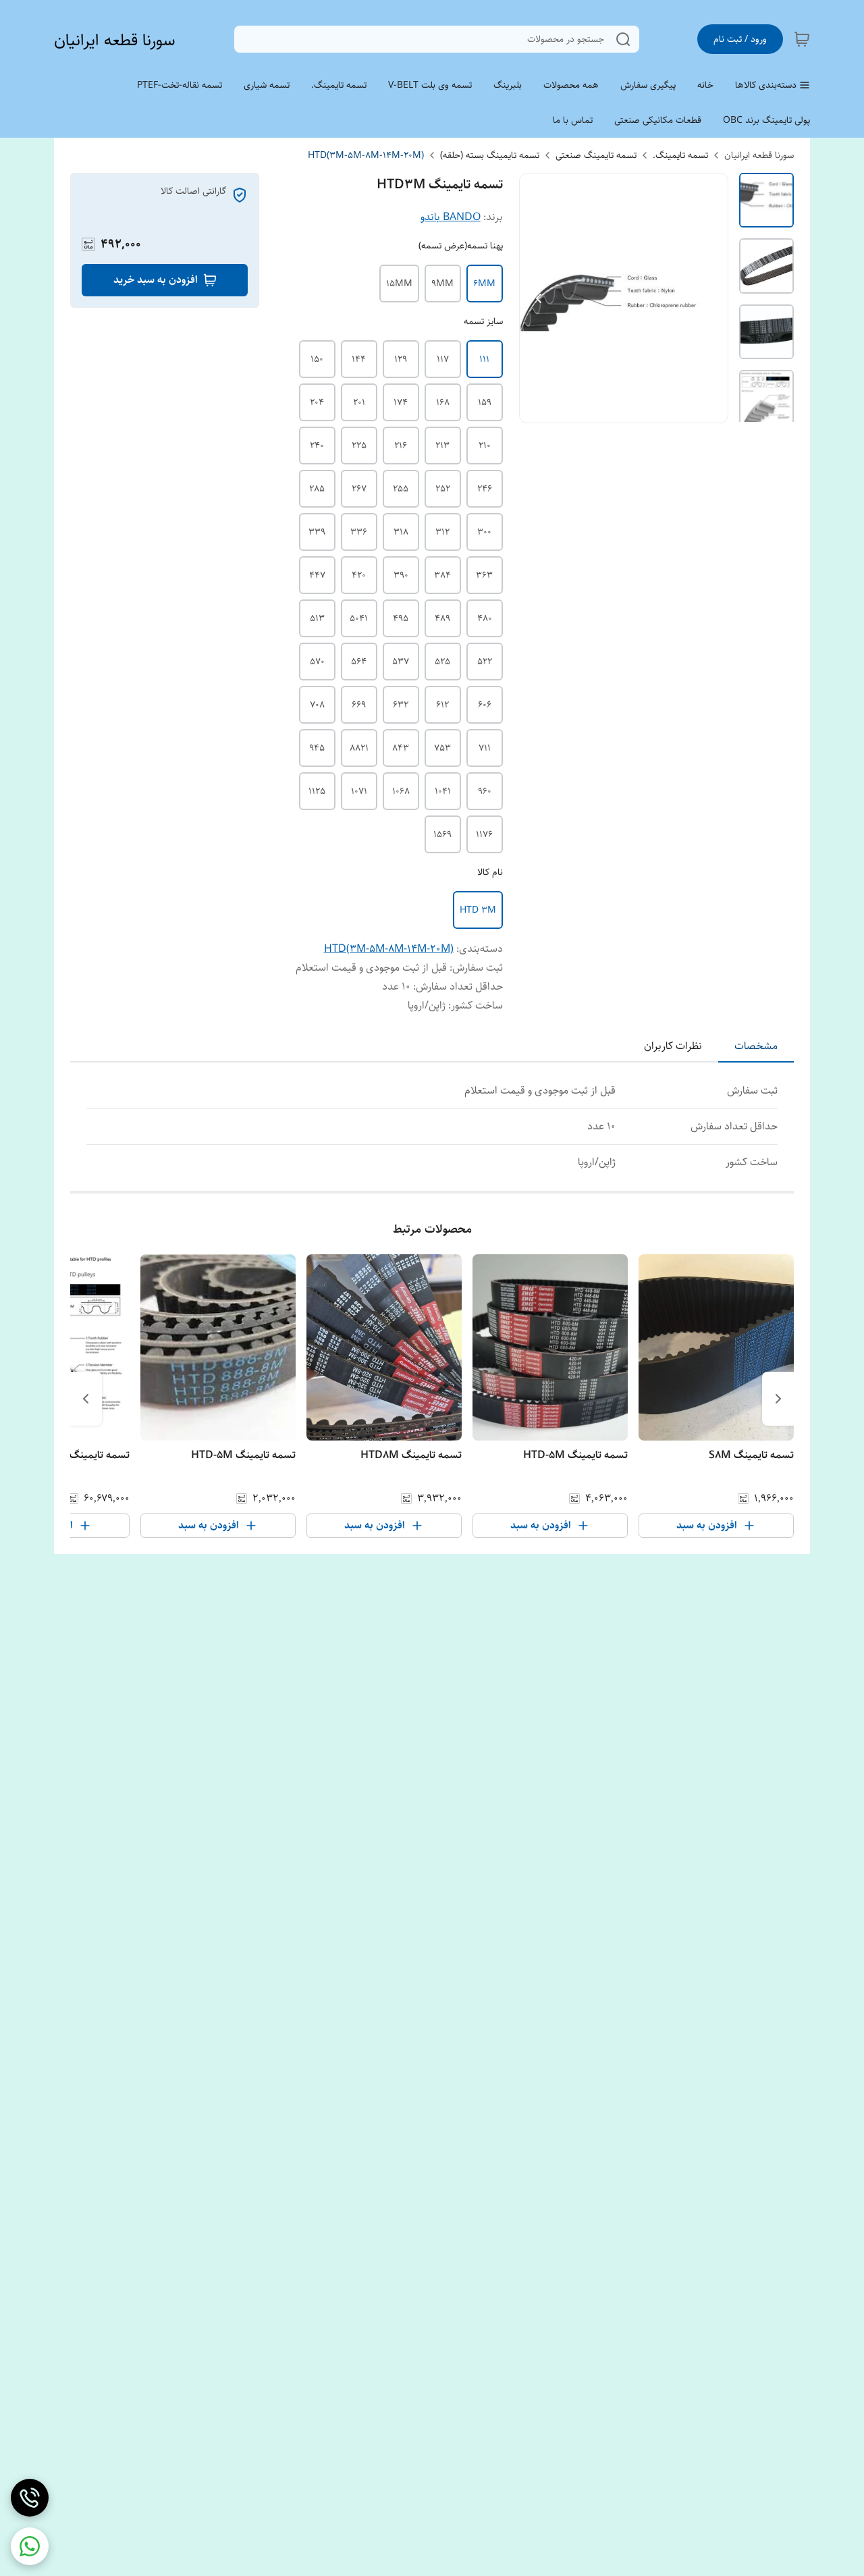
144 (359, 359)
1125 (317, 791)
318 (401, 532)
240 (317, 446)
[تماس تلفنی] (30, 2498)
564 (359, 662)
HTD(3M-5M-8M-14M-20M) (366, 155)
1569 (442, 834)
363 (484, 575)
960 (485, 791)
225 (359, 446)
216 (401, 446)
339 (317, 532)
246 (485, 489)
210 (485, 446)
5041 (359, 618)
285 (317, 489)
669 (359, 705)
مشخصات (756, 1046)
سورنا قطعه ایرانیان (115, 40)
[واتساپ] (30, 2546)
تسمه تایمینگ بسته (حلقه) (490, 155)
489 (442, 618)
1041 (443, 791)
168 (443, 402)
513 (317, 618)
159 (485, 402)
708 (317, 705)
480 (485, 618)
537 (401, 662)
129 (401, 359)
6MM (484, 284)
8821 (359, 748)
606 (485, 705)
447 (317, 575)
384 (442, 575)
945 (317, 748)
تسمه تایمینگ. (680, 155)
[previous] (778, 1399)
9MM (442, 284)
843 (401, 748)
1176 (484, 834)
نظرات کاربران (673, 1046)
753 (442, 748)
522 (485, 662)
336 (359, 532)
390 (401, 575)
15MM (399, 284)
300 (484, 532)
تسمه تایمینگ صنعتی (596, 155)
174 (401, 402)
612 (442, 705)
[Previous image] (539, 298)
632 (401, 705)
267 (359, 489)
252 (443, 489)
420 (359, 575)
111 (484, 359)
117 (443, 359)
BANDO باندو (451, 217)
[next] (86, 1399)
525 (442, 662)
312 (442, 532)
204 (317, 402)
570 (317, 662)
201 (359, 402)
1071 (359, 791)
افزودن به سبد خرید (156, 280)
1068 (401, 791)
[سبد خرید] (802, 39)
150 (317, 359)
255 (401, 489)
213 (442, 446)
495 (401, 618)
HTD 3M (478, 910)
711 (485, 748)
